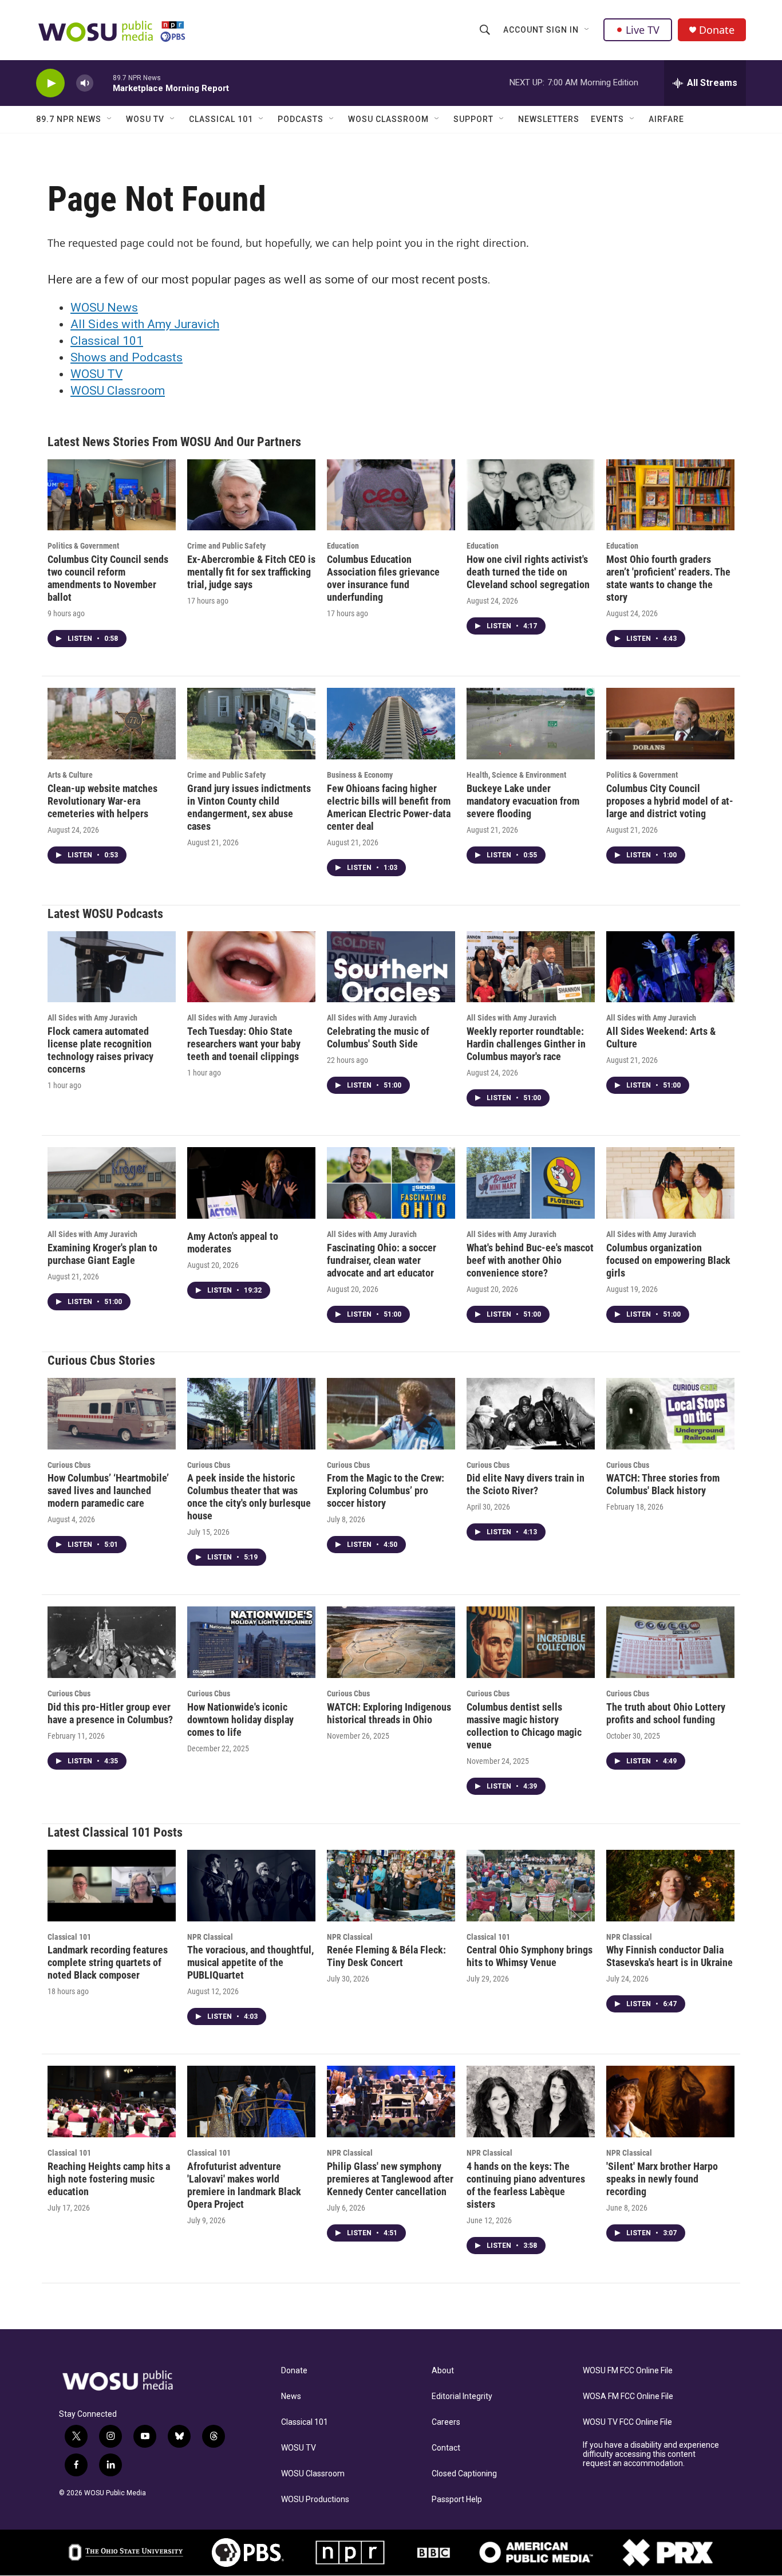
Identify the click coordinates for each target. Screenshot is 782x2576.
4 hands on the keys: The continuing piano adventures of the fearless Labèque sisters (526, 2185)
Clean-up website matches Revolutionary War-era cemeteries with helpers (102, 801)
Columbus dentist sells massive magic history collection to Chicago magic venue (524, 1726)
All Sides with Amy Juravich (145, 324)
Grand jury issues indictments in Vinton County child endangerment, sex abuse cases (249, 807)
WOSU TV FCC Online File (627, 2422)
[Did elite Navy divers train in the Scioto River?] (531, 1414)
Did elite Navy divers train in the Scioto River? (526, 1484)
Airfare (666, 119)
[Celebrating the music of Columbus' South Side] (391, 967)
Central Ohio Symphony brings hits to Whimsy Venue (530, 1956)
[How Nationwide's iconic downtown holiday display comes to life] (251, 1642)
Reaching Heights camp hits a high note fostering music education (109, 2179)
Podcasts (301, 119)
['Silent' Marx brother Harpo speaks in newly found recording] (670, 2102)
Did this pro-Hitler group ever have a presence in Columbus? (110, 1713)
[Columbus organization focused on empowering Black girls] (670, 1183)
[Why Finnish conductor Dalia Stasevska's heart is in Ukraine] (670, 1886)
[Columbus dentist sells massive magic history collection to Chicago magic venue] (531, 1642)
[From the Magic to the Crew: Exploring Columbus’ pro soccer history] (391, 1414)
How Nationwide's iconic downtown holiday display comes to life (240, 1720)
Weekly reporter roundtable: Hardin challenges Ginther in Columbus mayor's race (526, 1044)
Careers (446, 2422)
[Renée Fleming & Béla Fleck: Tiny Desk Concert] (391, 1886)
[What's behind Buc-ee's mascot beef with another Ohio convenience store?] (531, 1183)
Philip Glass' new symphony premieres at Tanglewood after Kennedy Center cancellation (390, 2179)
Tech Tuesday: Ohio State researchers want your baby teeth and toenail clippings (244, 1044)
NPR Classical (210, 1937)
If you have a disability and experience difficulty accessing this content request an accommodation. (651, 2454)
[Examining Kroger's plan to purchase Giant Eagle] (112, 1183)
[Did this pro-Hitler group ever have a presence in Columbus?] (112, 1642)
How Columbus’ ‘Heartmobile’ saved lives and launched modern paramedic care (108, 1490)
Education (343, 546)
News (291, 2396)
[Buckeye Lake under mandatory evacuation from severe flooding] (531, 724)
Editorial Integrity (462, 2396)
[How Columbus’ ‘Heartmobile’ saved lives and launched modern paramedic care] (112, 1414)
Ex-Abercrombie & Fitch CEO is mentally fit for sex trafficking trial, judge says (251, 572)
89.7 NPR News (69, 119)
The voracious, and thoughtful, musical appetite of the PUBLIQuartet (250, 1962)
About (443, 2371)
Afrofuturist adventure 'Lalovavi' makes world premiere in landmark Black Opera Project (244, 2185)
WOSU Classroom (388, 119)
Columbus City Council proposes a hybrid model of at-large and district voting (670, 801)
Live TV (643, 30)
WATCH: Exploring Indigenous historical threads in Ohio (389, 1713)
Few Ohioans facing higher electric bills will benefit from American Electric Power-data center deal (389, 807)
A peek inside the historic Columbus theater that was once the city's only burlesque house (249, 1497)
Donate (717, 30)
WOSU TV (145, 119)
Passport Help (457, 2500)
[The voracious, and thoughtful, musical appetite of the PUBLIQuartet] (251, 1886)
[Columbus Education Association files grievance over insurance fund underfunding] (391, 495)
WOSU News (104, 308)
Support (473, 119)
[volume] (85, 83)
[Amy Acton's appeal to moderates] (251, 1183)
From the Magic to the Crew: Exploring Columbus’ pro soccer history (386, 1490)
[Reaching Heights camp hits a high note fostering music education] (112, 2102)
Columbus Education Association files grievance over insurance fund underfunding (383, 578)
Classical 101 (221, 119)
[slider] (103, 83)
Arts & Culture (70, 775)
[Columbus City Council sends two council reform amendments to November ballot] (112, 495)
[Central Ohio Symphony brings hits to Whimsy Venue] (531, 1886)
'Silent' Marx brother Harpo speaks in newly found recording (662, 2179)
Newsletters (549, 119)
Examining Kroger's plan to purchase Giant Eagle (102, 1254)
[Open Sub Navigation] (587, 30)
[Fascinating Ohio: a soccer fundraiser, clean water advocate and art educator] (391, 1183)
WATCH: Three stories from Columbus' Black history (663, 1484)
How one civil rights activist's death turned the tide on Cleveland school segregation (528, 572)
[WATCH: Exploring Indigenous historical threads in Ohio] (391, 1642)
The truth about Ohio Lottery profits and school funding (666, 1713)
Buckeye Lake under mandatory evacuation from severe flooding (523, 801)
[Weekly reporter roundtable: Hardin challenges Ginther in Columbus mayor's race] (531, 967)
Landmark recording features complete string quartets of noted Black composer (108, 1962)
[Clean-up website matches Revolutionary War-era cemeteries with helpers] (112, 724)
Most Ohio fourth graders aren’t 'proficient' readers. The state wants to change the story (668, 578)
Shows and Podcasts (127, 357)
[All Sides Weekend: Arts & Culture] (670, 967)
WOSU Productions (315, 2500)
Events (607, 119)
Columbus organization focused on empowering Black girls (668, 1260)
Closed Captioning (464, 2474)
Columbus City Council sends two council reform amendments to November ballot (108, 578)
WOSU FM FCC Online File (628, 2371)
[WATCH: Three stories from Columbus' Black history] (670, 1414)
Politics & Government (83, 546)
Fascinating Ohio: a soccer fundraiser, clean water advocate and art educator (382, 1260)
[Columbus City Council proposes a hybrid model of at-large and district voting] (670, 724)
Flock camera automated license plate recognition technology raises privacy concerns (100, 1050)
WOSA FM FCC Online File (628, 2396)
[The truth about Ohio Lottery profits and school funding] (670, 1642)
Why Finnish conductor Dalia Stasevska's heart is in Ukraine (670, 1956)
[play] (50, 83)
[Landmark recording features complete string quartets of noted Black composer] (112, 1886)
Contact (446, 2448)
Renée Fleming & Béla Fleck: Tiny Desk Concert (386, 1956)
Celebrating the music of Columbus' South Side (378, 1037)
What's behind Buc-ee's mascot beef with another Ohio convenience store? (530, 1260)
